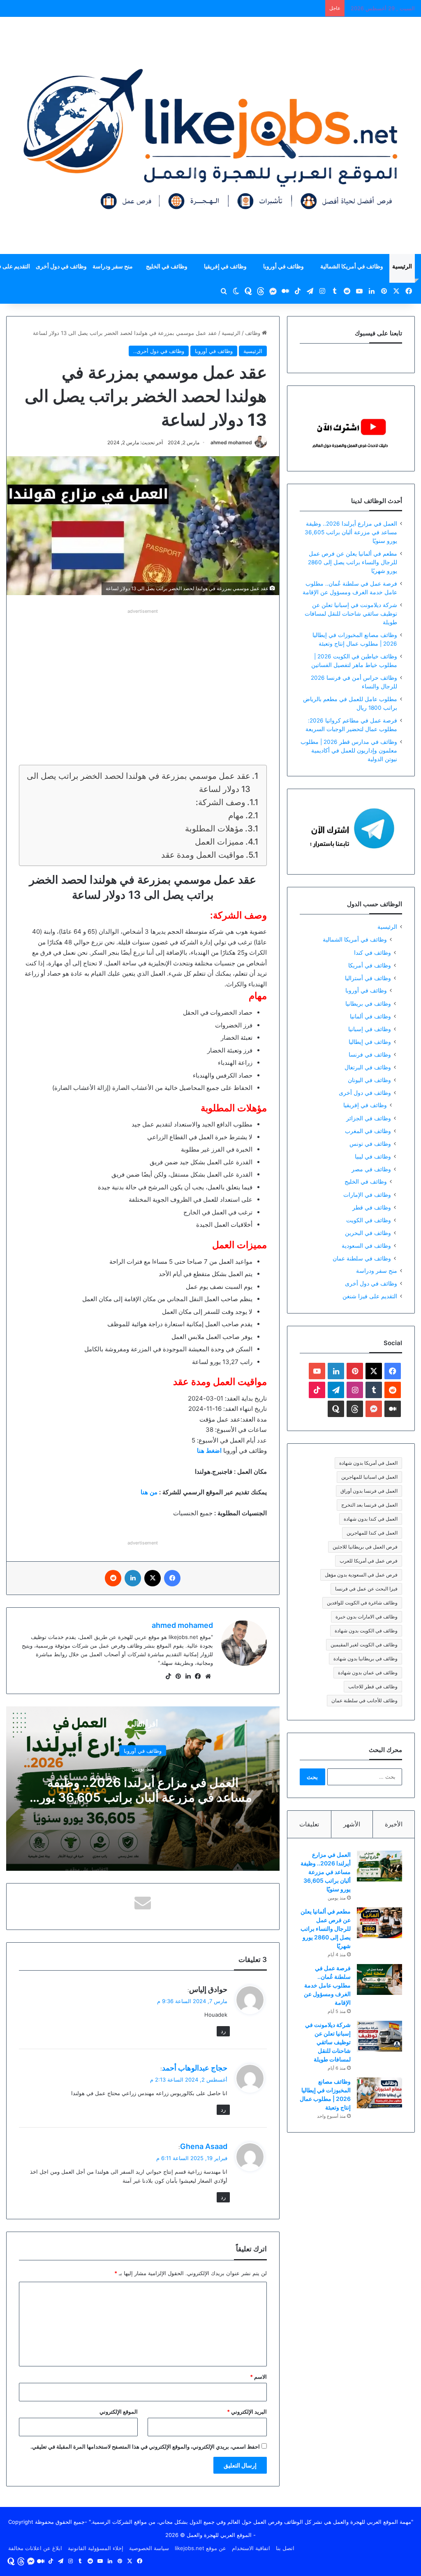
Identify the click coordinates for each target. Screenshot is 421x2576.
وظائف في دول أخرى (61, 266)
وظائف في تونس (370, 1144)
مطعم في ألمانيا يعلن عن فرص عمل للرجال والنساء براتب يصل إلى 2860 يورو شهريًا (353, 562)
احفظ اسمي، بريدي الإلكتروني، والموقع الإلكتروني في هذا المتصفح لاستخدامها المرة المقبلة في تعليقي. (145, 2447)
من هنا (149, 1492)
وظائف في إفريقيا (225, 266)
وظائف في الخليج (167, 266)
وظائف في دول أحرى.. (159, 351)
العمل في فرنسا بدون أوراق (369, 1491)
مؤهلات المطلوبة (214, 829)
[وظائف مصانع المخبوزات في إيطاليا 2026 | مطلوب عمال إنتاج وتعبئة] (379, 2093)
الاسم (258, 2377)
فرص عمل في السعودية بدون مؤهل (361, 1575)
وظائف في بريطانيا (368, 1003)
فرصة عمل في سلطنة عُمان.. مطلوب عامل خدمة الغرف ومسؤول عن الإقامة (327, 1985)
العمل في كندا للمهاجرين (372, 1533)
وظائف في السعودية (366, 1245)
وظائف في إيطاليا (370, 1042)
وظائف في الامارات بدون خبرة (367, 1617)
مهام (236, 815)
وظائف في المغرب (368, 1131)
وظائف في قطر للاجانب (373, 1686)
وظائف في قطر (372, 1207)
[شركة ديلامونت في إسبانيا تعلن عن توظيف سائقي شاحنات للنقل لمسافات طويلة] (379, 2036)
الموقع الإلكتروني (119, 2412)
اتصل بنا (285, 2548)
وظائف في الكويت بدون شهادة (366, 1631)
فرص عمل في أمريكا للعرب (369, 1561)
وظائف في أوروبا (283, 266)
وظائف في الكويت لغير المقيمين (364, 1645)
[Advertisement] (143, 674)
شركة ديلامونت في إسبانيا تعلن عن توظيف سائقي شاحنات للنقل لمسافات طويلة (351, 614)
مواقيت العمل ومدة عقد (202, 855)
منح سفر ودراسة (113, 266)
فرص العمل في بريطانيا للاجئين (365, 1547)
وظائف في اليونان (369, 1080)
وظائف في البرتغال (368, 1067)
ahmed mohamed (231, 442)
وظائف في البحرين (368, 1233)
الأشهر (352, 1824)
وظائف (253, 333)
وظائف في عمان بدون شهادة (368, 1672)
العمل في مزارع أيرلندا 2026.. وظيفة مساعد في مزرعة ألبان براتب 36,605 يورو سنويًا (143, 1797)
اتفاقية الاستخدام (251, 2548)
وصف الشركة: (221, 802)
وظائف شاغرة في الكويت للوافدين (362, 1603)
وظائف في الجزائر (369, 1118)
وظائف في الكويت (369, 1220)
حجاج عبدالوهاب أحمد (195, 2068)
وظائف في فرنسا (370, 1054)
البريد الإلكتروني (247, 2412)
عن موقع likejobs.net (200, 2548)
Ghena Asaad (204, 2146)
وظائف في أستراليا (368, 978)
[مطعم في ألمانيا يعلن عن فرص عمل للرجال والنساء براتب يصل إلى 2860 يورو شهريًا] (379, 1923)
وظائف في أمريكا (370, 965)
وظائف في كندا (372, 952)
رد (223, 2031)
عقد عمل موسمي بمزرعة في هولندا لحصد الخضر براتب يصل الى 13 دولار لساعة (139, 782)
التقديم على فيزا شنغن (370, 1296)
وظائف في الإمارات (367, 1195)
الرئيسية (402, 266)
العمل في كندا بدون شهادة (371, 1519)
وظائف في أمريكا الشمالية (352, 266)
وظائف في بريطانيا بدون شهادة (365, 1658)
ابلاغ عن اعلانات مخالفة (35, 2548)
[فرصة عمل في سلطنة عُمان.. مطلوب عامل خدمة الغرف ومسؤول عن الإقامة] (379, 1979)
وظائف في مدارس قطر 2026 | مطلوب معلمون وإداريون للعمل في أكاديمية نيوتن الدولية (349, 750)
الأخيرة (394, 1824)
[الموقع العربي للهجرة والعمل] (210, 135)
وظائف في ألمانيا (370, 1016)
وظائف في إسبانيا (370, 1029)
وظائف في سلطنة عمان (362, 1258)
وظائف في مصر (371, 1169)
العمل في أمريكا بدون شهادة (368, 1463)
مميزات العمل (218, 842)
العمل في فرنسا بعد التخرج (369, 1505)
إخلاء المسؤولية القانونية (96, 2548)
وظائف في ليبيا (373, 1156)
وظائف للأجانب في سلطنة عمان (364, 1700)
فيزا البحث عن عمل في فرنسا (366, 1589)
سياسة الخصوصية (149, 2548)
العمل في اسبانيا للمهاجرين (369, 1477)
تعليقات (309, 1824)
